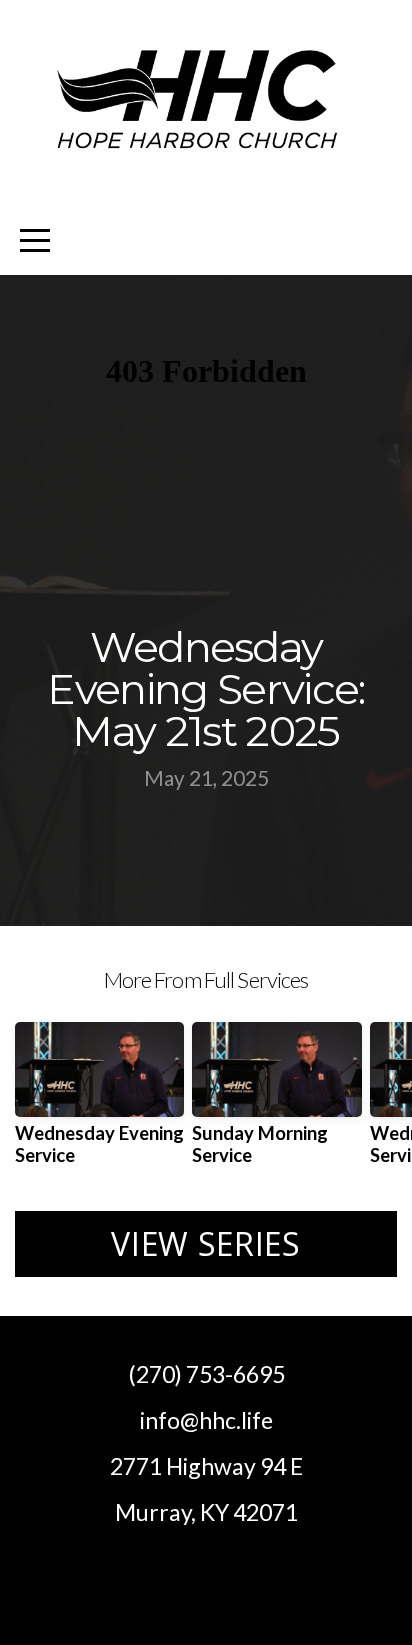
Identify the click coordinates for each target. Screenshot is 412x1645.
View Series (205, 1243)
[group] (99, 1101)
